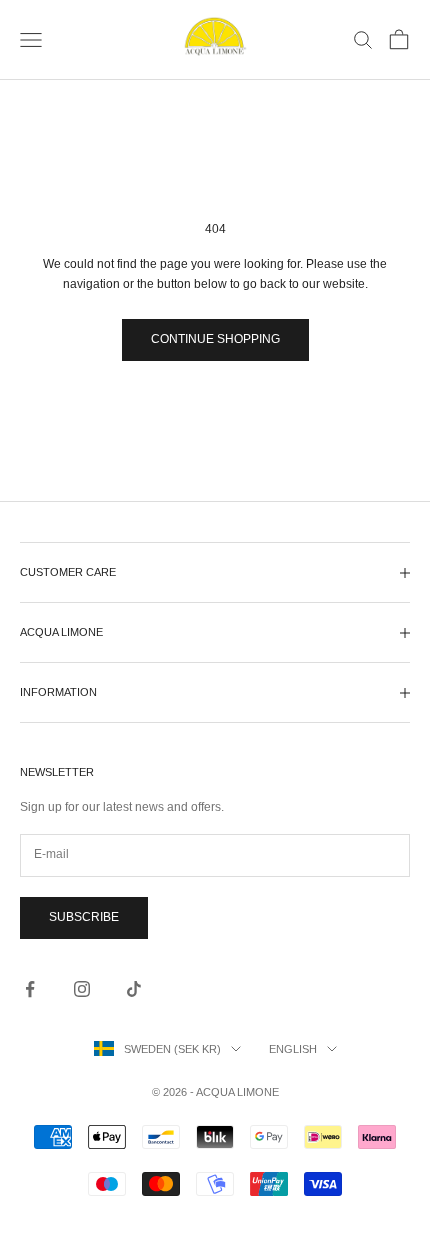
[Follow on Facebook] (30, 989)
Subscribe (84, 917)
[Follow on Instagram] (82, 989)
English (293, 1049)
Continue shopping (215, 339)
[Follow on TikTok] (134, 989)
